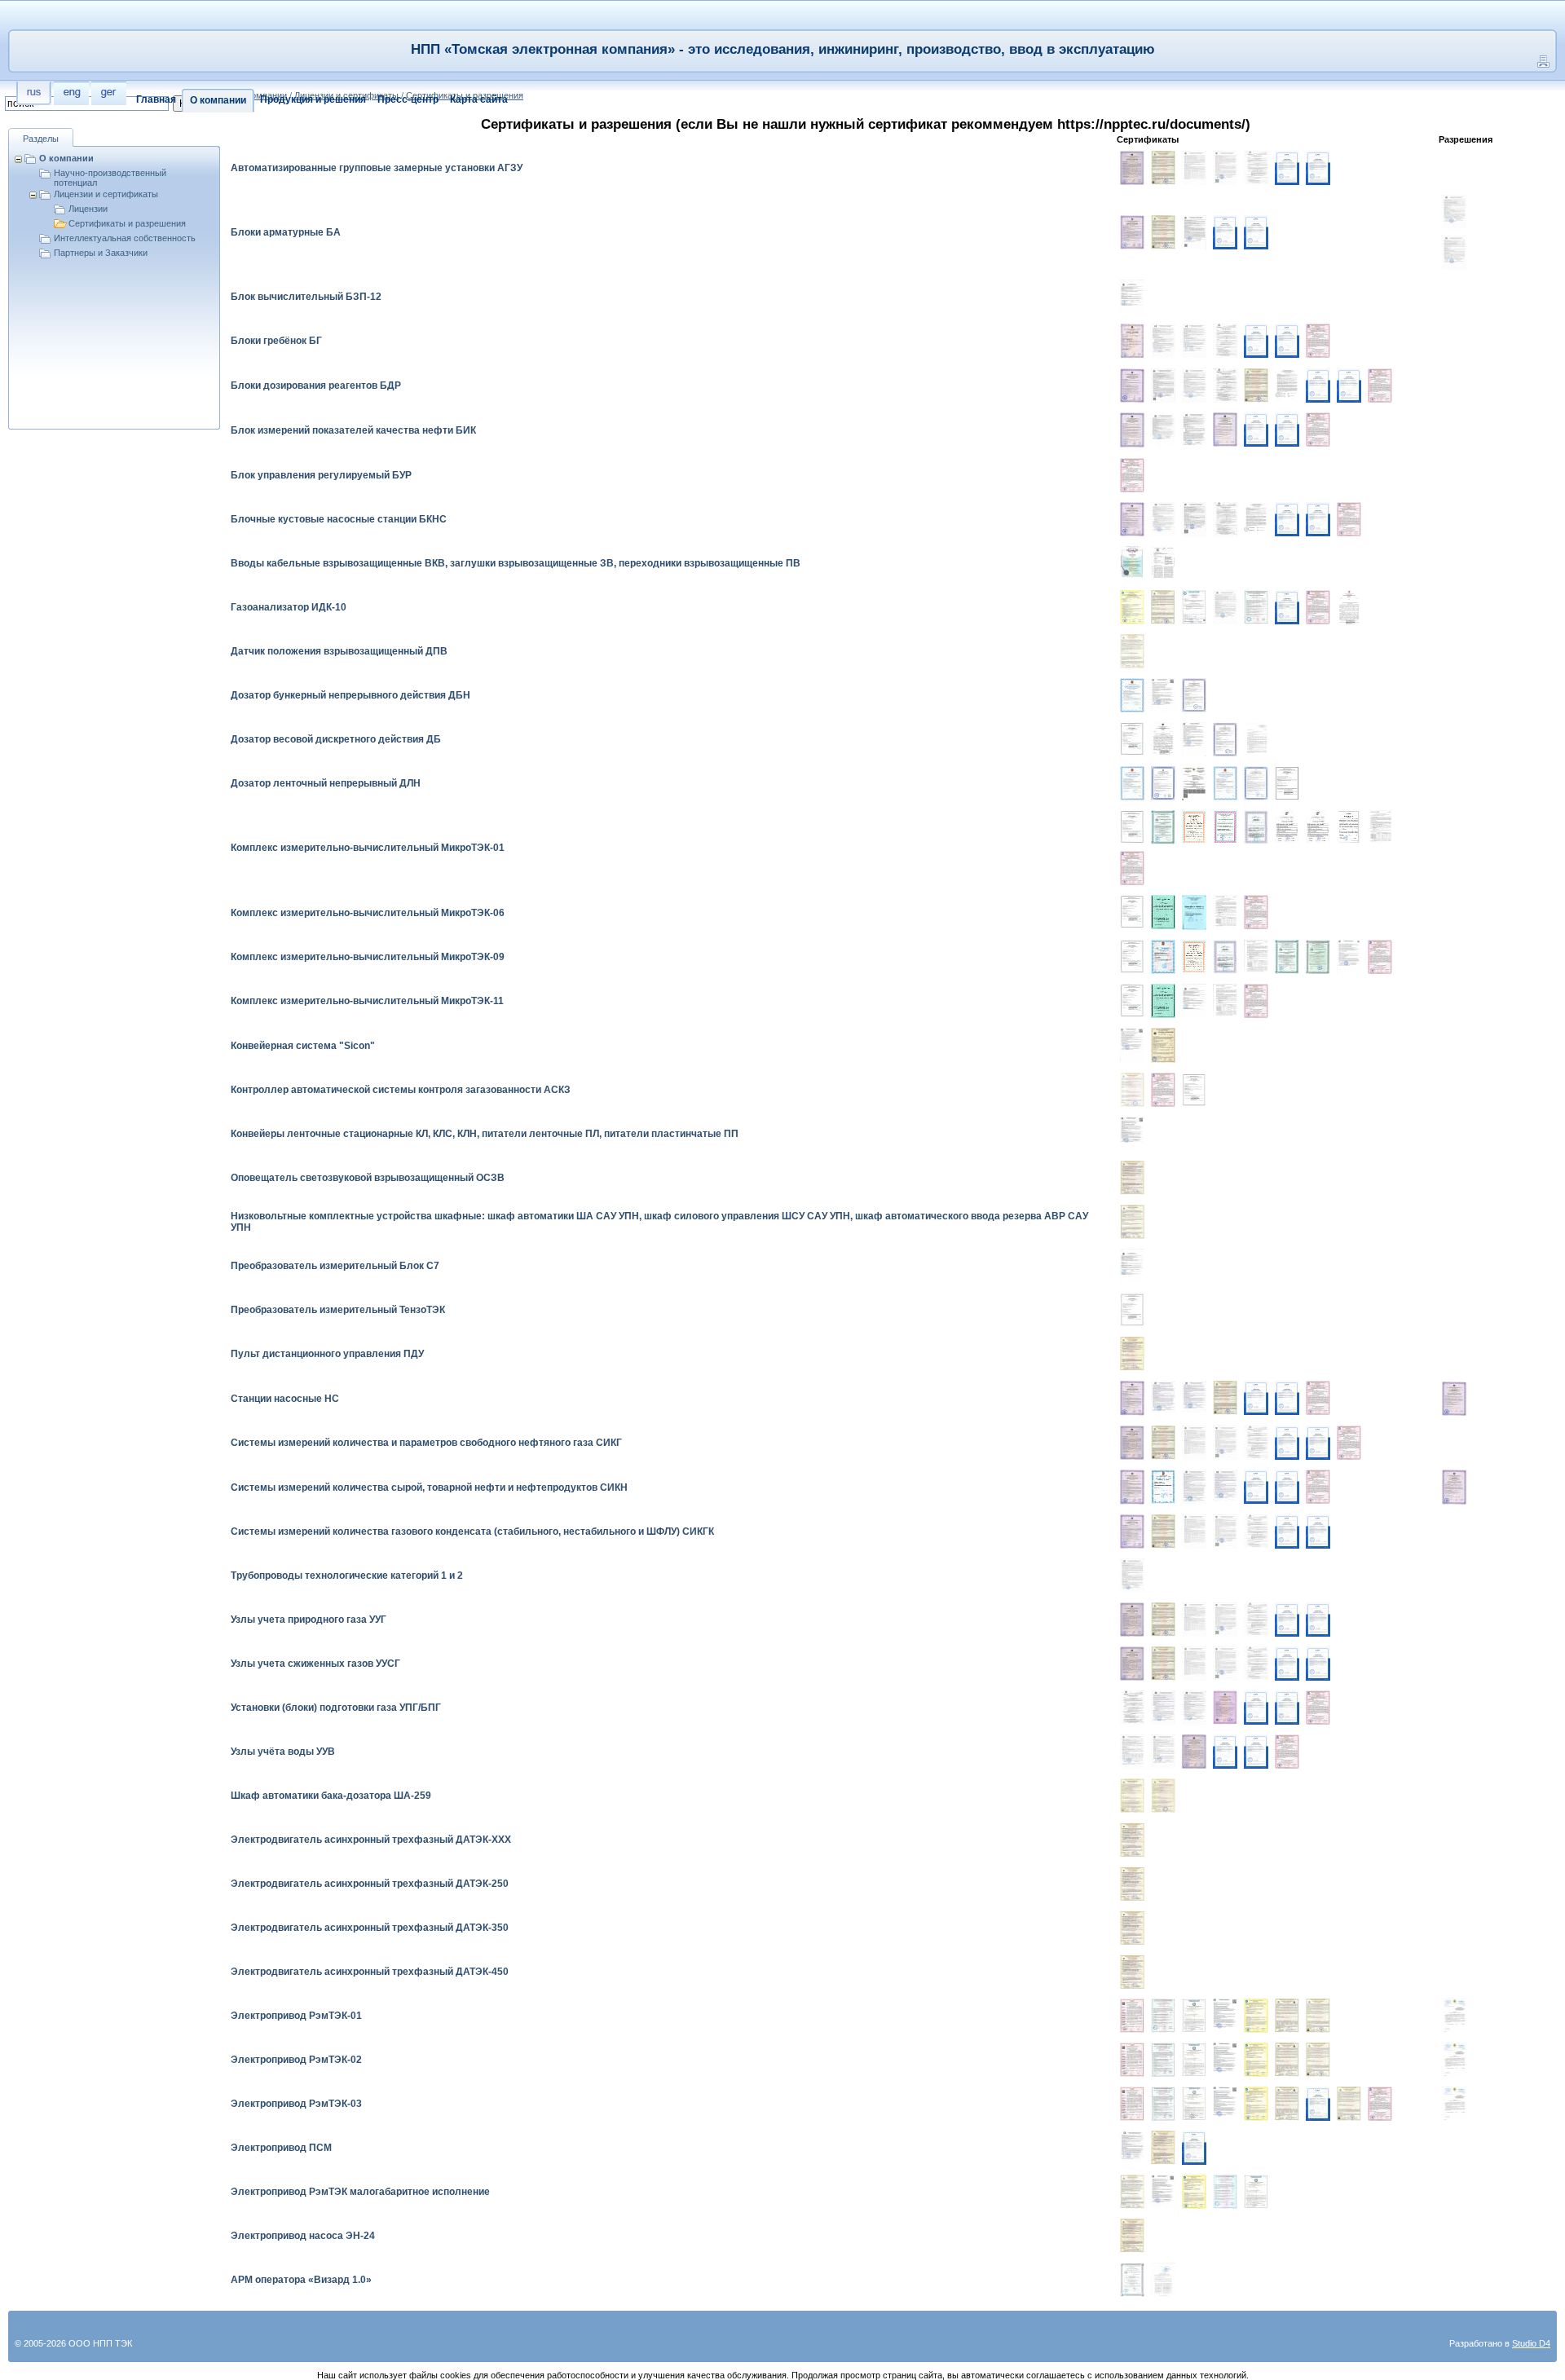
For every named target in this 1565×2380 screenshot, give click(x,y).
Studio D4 (1531, 2343)
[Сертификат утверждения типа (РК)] (1194, 783)
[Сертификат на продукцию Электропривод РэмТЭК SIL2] (1163, 2104)
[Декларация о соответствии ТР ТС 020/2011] (1163, 430)
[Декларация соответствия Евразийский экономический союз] (1349, 956)
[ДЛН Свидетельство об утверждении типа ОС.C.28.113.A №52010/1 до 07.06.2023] (1225, 783)
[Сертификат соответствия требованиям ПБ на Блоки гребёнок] (1132, 341)
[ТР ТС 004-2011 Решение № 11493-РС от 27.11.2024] (1132, 1708)
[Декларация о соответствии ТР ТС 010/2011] (1194, 430)
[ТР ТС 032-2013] (1132, 1576)
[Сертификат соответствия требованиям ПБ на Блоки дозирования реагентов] (1132, 386)
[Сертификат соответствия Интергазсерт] (1132, 607)
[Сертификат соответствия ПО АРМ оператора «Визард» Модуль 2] (1163, 827)
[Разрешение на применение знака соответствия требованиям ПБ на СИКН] (1454, 1487)
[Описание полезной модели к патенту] (1163, 563)
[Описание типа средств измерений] (1380, 827)
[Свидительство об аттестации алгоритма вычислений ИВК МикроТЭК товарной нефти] (1318, 827)
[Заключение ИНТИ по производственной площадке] (1287, 168)
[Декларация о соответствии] (1225, 607)
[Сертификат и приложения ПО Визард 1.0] (1132, 2280)
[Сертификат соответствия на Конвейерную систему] (1163, 1045)
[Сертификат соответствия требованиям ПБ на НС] (1132, 1398)
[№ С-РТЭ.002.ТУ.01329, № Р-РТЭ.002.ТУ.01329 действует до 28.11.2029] (1225, 1708)
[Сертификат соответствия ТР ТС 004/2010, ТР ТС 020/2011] (1132, 1222)
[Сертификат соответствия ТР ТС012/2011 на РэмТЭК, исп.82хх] (1318, 2016)
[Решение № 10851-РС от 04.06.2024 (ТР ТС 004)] (1225, 341)
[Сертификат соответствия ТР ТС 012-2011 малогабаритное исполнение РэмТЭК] (1132, 2192)
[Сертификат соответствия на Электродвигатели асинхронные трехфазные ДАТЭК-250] (1132, 1884)
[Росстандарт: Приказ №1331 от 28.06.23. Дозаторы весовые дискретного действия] (1163, 739)
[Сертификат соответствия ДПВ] (1132, 651)
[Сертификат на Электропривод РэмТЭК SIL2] (1163, 2016)
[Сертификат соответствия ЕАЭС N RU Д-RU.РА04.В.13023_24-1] (1225, 168)
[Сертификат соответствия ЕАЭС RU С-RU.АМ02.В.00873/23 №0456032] (1163, 168)
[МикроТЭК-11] (1194, 1001)
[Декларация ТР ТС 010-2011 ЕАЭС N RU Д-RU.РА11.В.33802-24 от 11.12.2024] (1194, 232)
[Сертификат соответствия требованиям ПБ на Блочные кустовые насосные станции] (1132, 519)
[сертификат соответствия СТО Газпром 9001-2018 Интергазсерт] (1318, 341)
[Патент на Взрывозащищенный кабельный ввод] (1132, 562)
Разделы (41, 139)
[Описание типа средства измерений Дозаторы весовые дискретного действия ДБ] (1256, 739)
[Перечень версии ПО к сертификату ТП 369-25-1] (1163, 2280)
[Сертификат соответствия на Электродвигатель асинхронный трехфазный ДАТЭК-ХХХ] (1132, 1840)
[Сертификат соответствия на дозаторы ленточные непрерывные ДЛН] (1163, 783)
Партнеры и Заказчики (101, 253)
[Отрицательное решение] (1256, 168)
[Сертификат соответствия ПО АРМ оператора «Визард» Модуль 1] (1318, 957)
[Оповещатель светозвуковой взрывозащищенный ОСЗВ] (1132, 1178)
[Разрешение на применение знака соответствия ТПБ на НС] (1454, 1399)
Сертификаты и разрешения (127, 223)
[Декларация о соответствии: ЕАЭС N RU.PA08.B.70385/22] (1163, 2192)
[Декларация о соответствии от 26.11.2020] (1132, 297)
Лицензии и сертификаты (106, 194)
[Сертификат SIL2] (1163, 2060)
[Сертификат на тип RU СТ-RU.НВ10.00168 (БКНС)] (1256, 518)
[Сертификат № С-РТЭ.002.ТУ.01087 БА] (1132, 232)
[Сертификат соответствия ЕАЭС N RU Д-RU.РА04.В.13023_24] (1225, 1443)
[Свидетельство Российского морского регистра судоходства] (1194, 2015)
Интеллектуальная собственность (125, 238)
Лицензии (88, 209)
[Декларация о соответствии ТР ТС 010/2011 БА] (1454, 212)
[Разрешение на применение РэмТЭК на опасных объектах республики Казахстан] (1454, 2016)
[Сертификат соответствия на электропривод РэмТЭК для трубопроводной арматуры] (1287, 2016)
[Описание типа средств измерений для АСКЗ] (1194, 1090)
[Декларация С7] (1132, 1266)
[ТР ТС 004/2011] (1225, 386)
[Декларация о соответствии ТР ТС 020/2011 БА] (1454, 253)
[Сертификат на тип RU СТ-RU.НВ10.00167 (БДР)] (1287, 384)
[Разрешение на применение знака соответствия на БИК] (1225, 430)
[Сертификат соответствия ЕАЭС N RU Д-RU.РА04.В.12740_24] (1194, 168)
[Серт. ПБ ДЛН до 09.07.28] (1256, 783)
